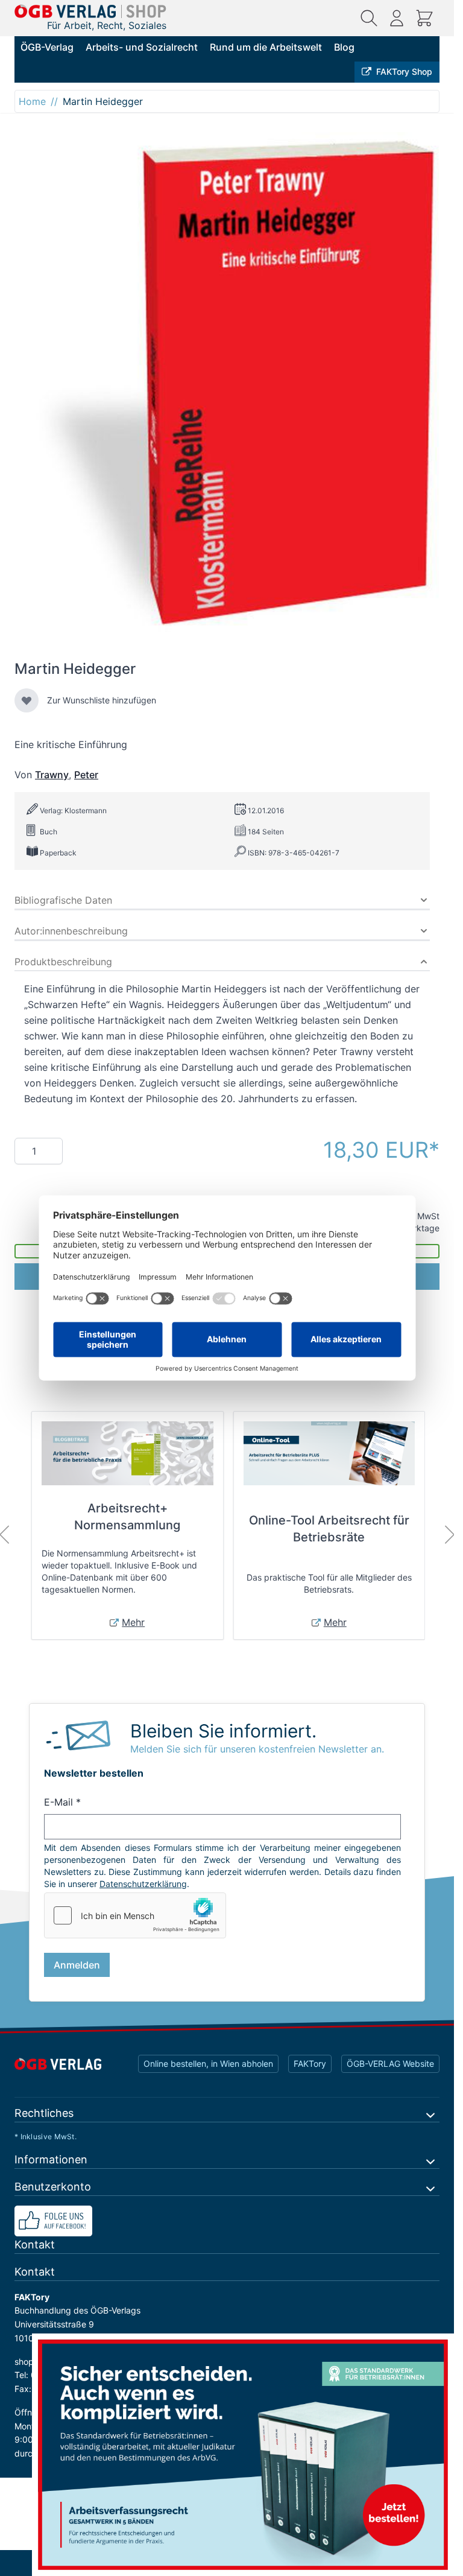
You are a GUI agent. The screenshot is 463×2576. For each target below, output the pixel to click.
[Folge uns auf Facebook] (227, 2221)
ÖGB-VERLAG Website (390, 2064)
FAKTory (310, 2064)
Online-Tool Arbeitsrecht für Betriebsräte (329, 1529)
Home (32, 101)
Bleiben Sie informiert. (223, 1731)
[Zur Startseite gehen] (90, 11)
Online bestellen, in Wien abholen (208, 2064)
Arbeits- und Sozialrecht (142, 47)
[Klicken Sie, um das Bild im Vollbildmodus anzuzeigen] (227, 389)
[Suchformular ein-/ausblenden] (369, 18)
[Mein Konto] (397, 18)
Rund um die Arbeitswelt (266, 47)
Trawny (52, 775)
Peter (86, 775)
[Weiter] (450, 1535)
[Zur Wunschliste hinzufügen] (27, 700)
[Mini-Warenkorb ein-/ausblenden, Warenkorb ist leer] (424, 18)
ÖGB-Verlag (47, 47)
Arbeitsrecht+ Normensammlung (127, 1517)
